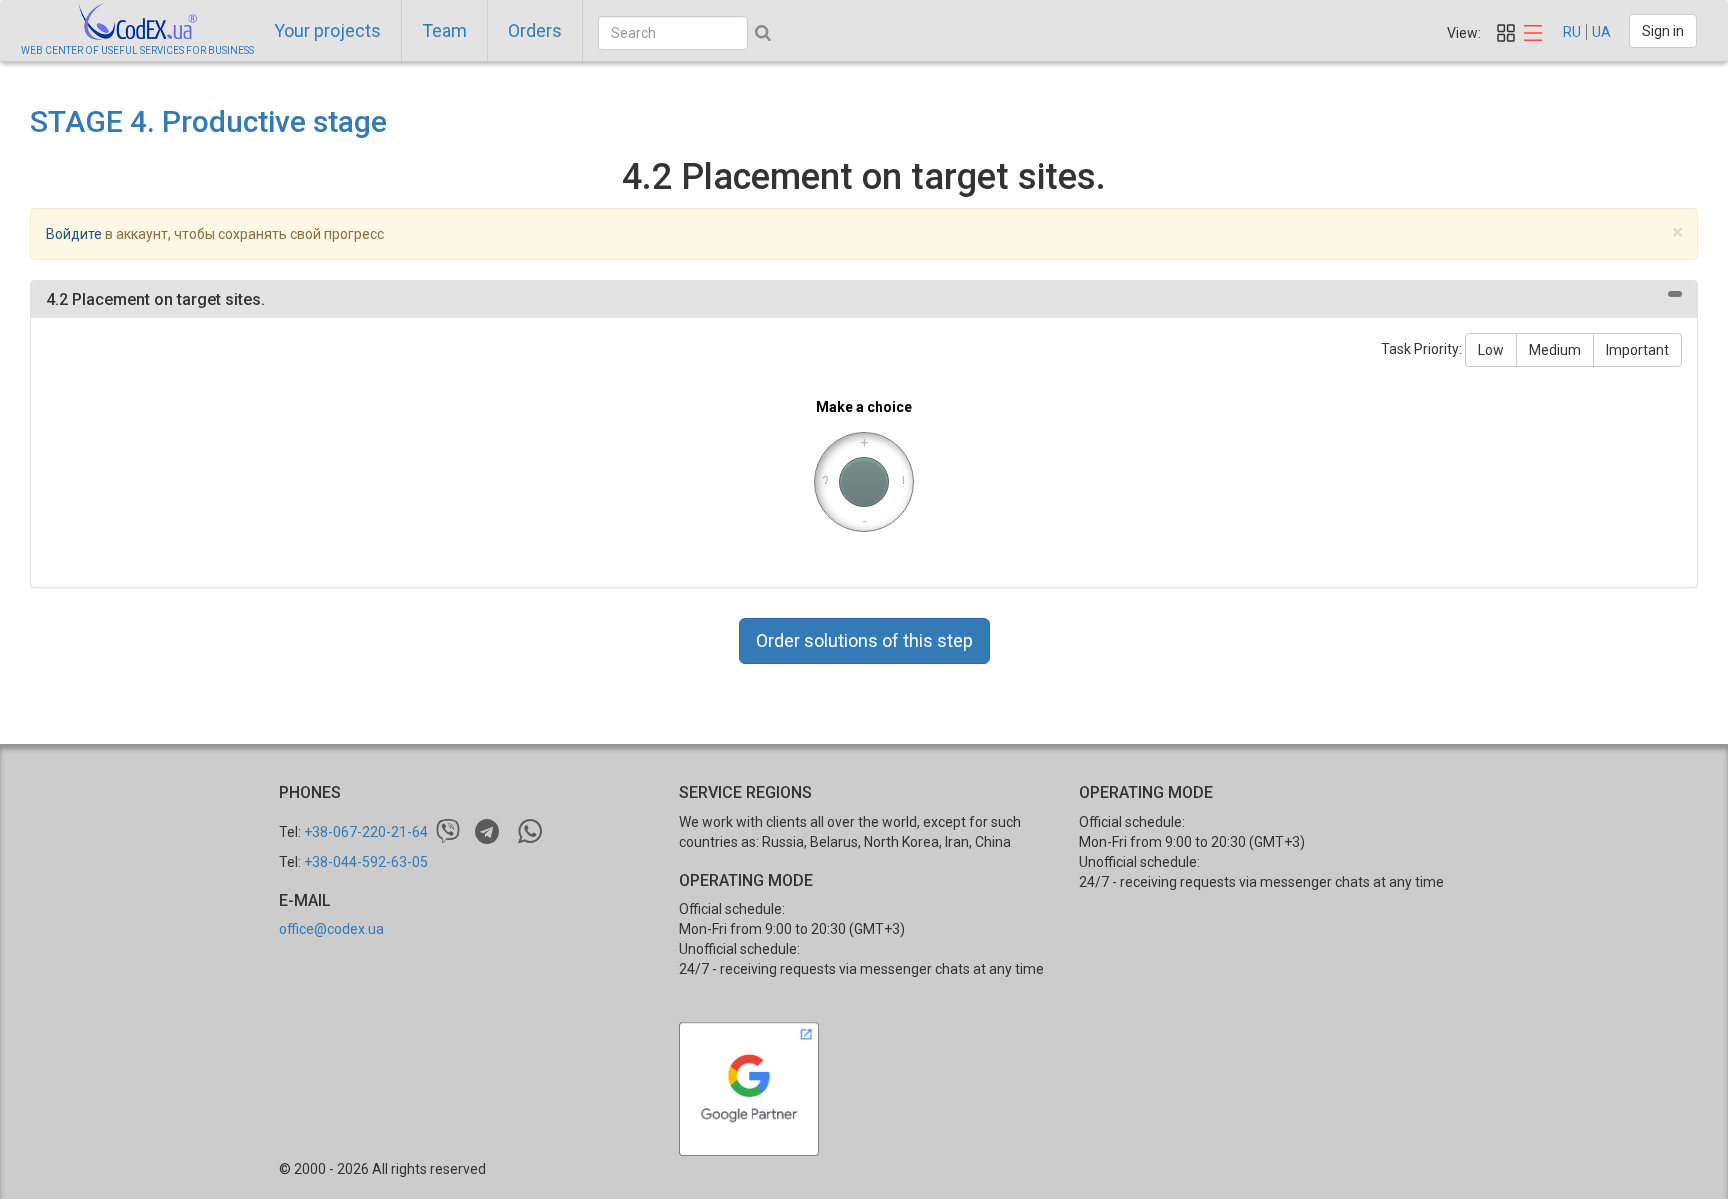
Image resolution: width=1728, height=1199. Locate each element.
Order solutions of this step (864, 640)
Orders (535, 30)
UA (1601, 32)
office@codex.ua (331, 929)
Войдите (74, 234)
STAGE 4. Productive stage (208, 121)
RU (1572, 32)
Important (1637, 350)
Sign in (1663, 31)
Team (444, 30)
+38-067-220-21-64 (366, 832)
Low (1491, 350)
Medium (1555, 350)
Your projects (327, 30)
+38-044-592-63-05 (366, 862)
